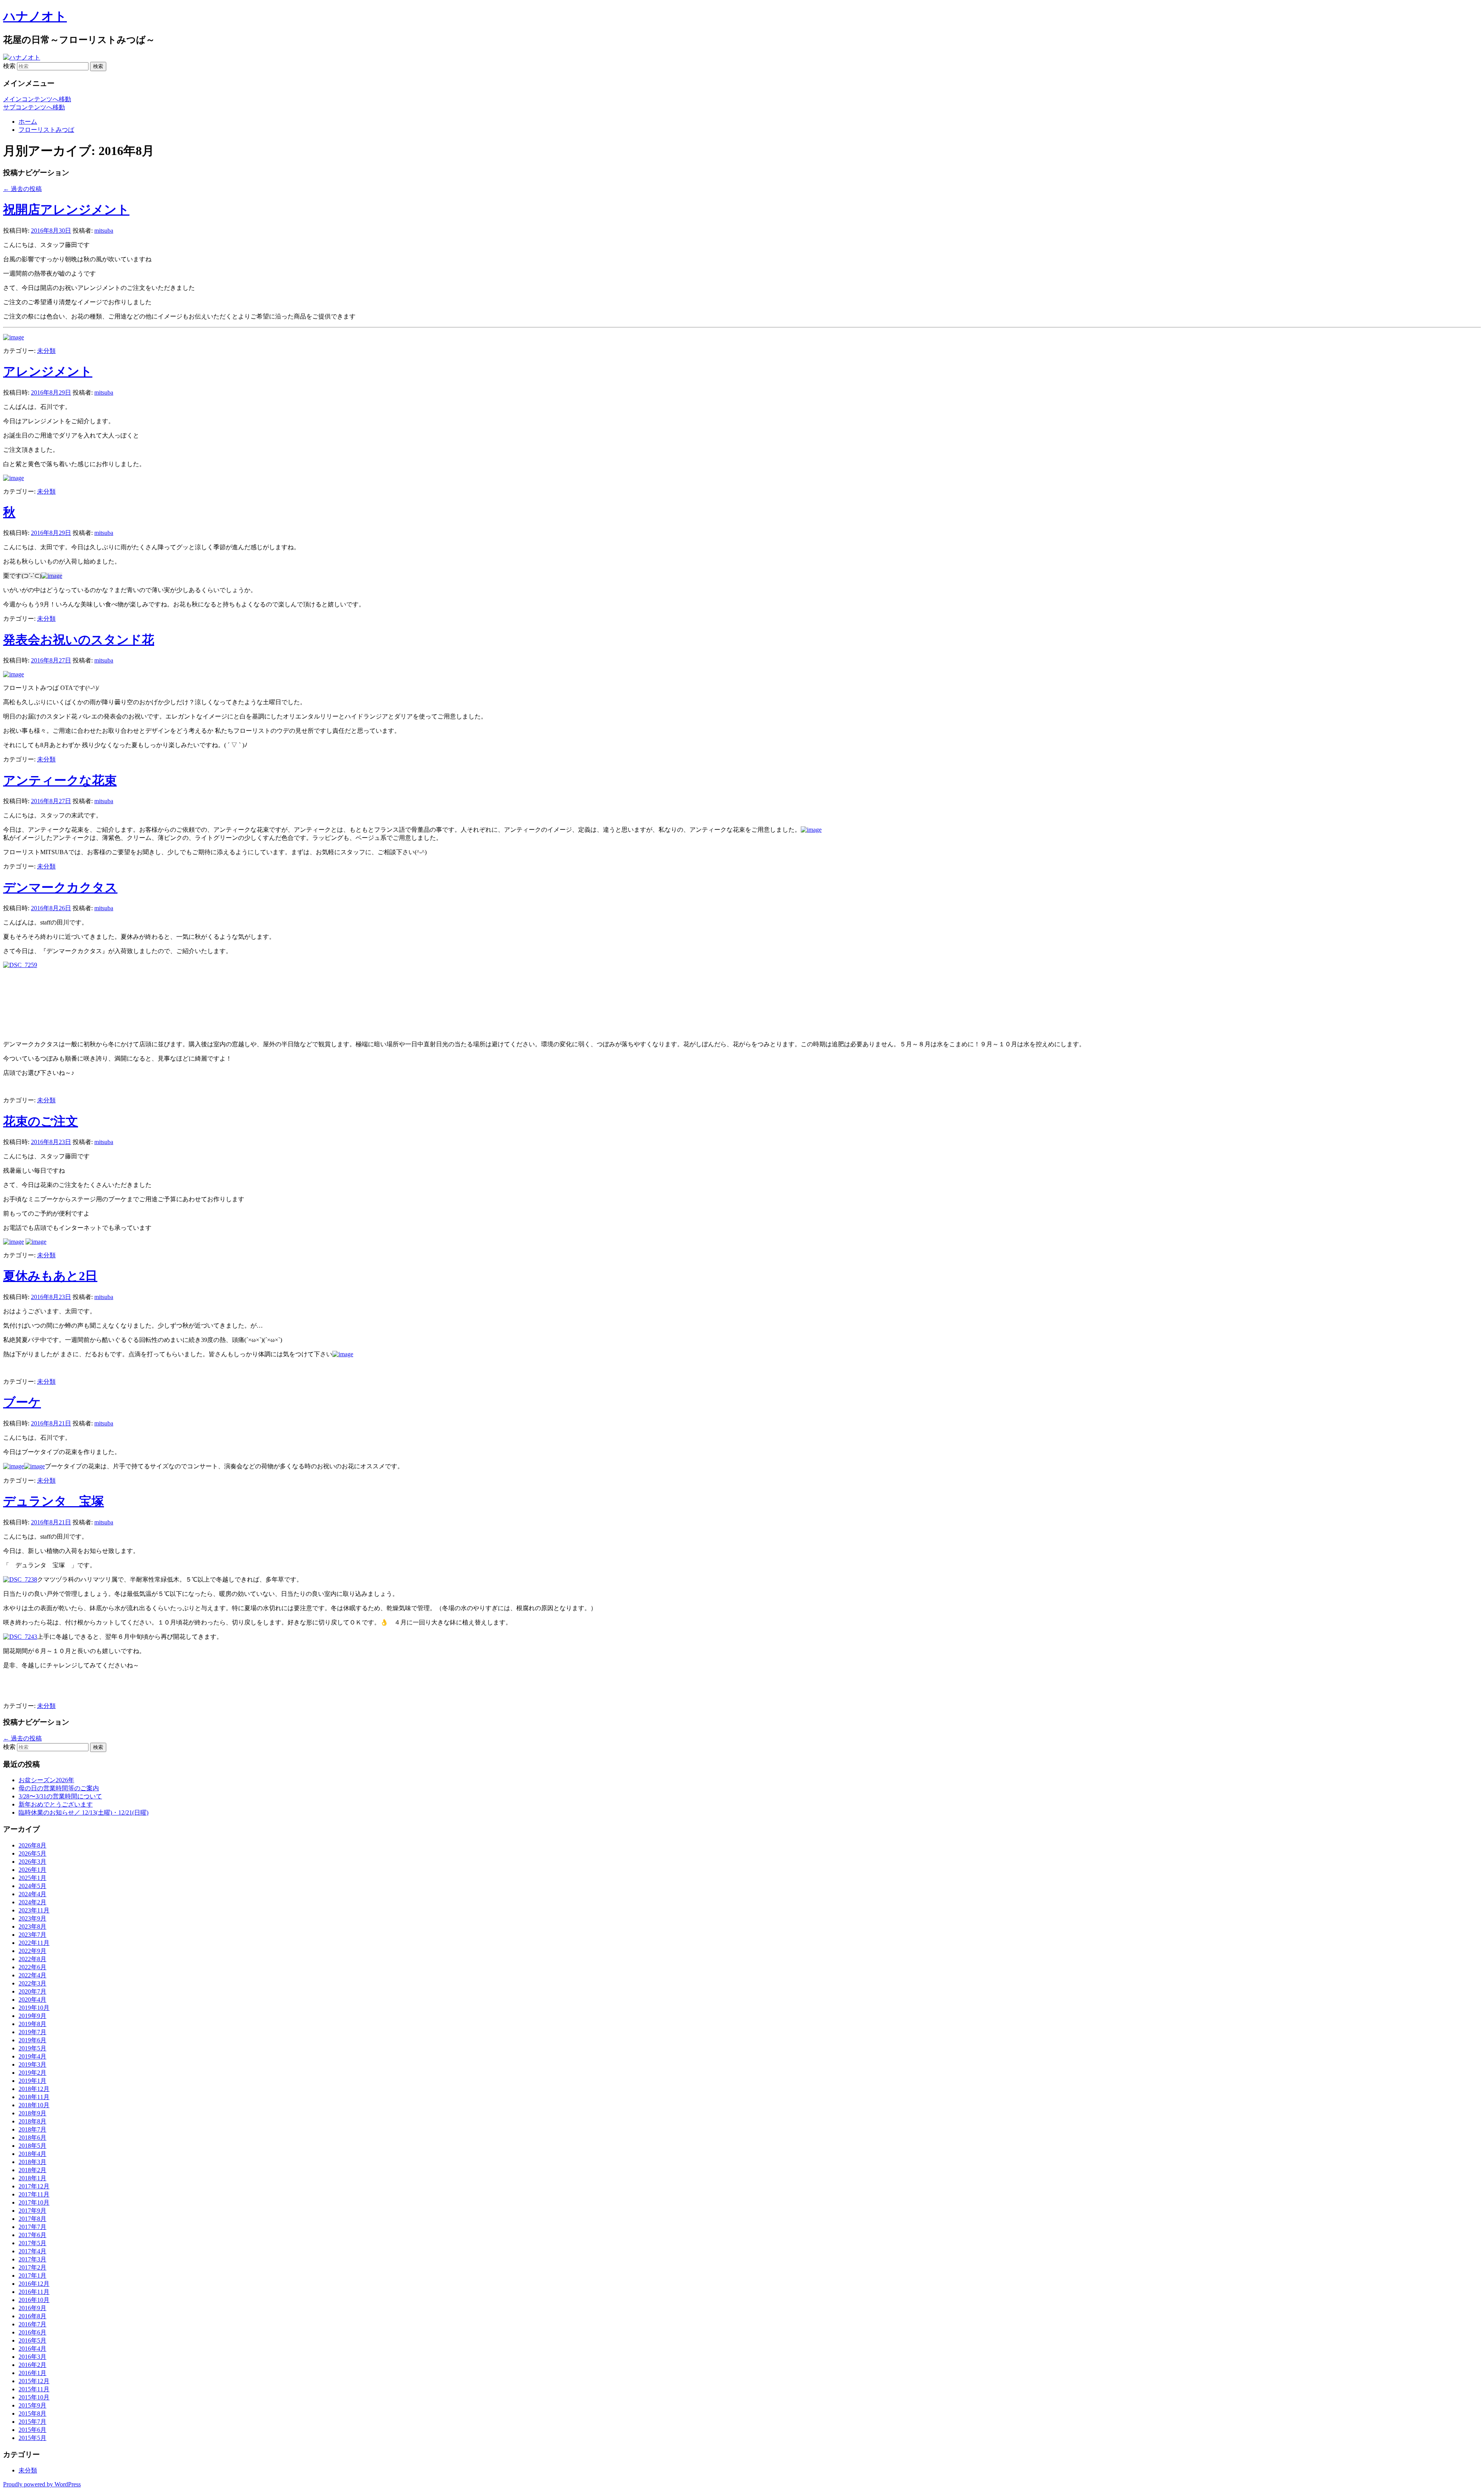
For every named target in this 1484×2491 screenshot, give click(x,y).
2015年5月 (32, 2438)
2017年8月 (32, 2219)
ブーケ (22, 1402)
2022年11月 (34, 1943)
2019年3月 (32, 2064)
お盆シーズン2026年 (46, 1780)
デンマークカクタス (60, 887)
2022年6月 (32, 1967)
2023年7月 (32, 1935)
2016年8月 (32, 2316)
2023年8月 (32, 1927)
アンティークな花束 (60, 780)
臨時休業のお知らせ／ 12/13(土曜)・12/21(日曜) (83, 1812)
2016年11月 (34, 2292)
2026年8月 (32, 1845)
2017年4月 (32, 2251)
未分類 (46, 351)
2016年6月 (32, 2332)
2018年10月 (34, 2105)
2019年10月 (34, 2008)
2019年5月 (32, 2048)
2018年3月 (32, 2162)
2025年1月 (32, 1878)
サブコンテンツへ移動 (34, 107)
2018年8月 (32, 2121)
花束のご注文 (41, 1121)
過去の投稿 (22, 189)
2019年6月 (32, 2040)
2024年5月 (32, 1886)
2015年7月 (32, 2422)
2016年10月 (34, 2300)
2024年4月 (32, 1894)
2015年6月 (32, 2430)
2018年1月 (32, 2178)
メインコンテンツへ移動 (37, 99)
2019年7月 (32, 2032)
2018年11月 (34, 2097)
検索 (9, 66)
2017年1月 (32, 2276)
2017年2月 (32, 2267)
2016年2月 (32, 2365)
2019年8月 (32, 2024)
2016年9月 (32, 2308)
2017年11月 (34, 2194)
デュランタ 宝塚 (54, 1501)
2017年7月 (32, 2227)
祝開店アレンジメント (66, 209)
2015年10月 (34, 2397)
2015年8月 (32, 2414)
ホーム (28, 122)
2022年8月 (32, 1959)
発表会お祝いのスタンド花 (79, 640)
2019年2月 (32, 2073)
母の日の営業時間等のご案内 (59, 1788)
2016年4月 (32, 2349)
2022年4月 (32, 1975)
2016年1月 (32, 2373)
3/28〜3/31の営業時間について (60, 1796)
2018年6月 (32, 2138)
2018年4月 (32, 2154)
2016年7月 (32, 2324)
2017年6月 (32, 2235)
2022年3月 (32, 1983)
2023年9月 (32, 1918)
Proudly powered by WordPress (42, 2484)
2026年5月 (32, 1853)
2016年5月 (32, 2340)
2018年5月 (32, 2146)
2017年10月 (34, 2202)
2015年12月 (34, 2381)
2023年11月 (34, 1910)
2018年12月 (34, 2089)
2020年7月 (32, 1991)
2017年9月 (32, 2211)
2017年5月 (32, 2243)
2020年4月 (32, 2000)
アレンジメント (48, 371)
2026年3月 (32, 1862)
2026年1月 (32, 1870)
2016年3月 (32, 2357)
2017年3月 (32, 2259)
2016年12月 (34, 2284)
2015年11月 (34, 2389)
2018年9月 (32, 2113)
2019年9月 (32, 2016)
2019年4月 (32, 2056)
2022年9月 (32, 1951)
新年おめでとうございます (56, 1804)
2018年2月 (32, 2170)
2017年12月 (34, 2186)
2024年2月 (32, 1902)
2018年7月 (32, 2129)
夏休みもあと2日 (50, 1276)
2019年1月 (32, 2081)
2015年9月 (32, 2405)
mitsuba (104, 231)
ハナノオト (35, 16)
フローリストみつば (46, 130)
